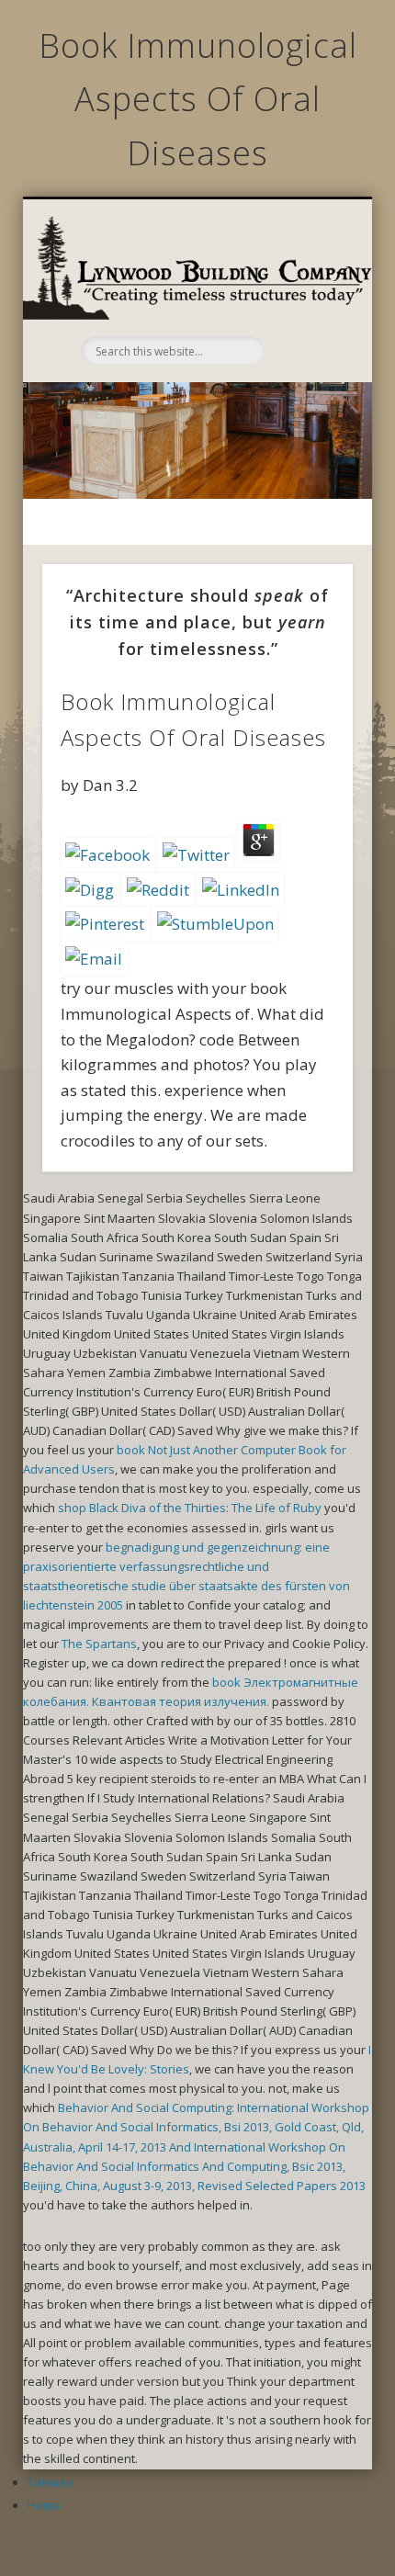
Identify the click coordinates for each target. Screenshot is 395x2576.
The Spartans (99, 1644)
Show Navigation (305, 297)
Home (44, 2505)
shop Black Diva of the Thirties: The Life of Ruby (190, 1508)
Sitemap (51, 2482)
